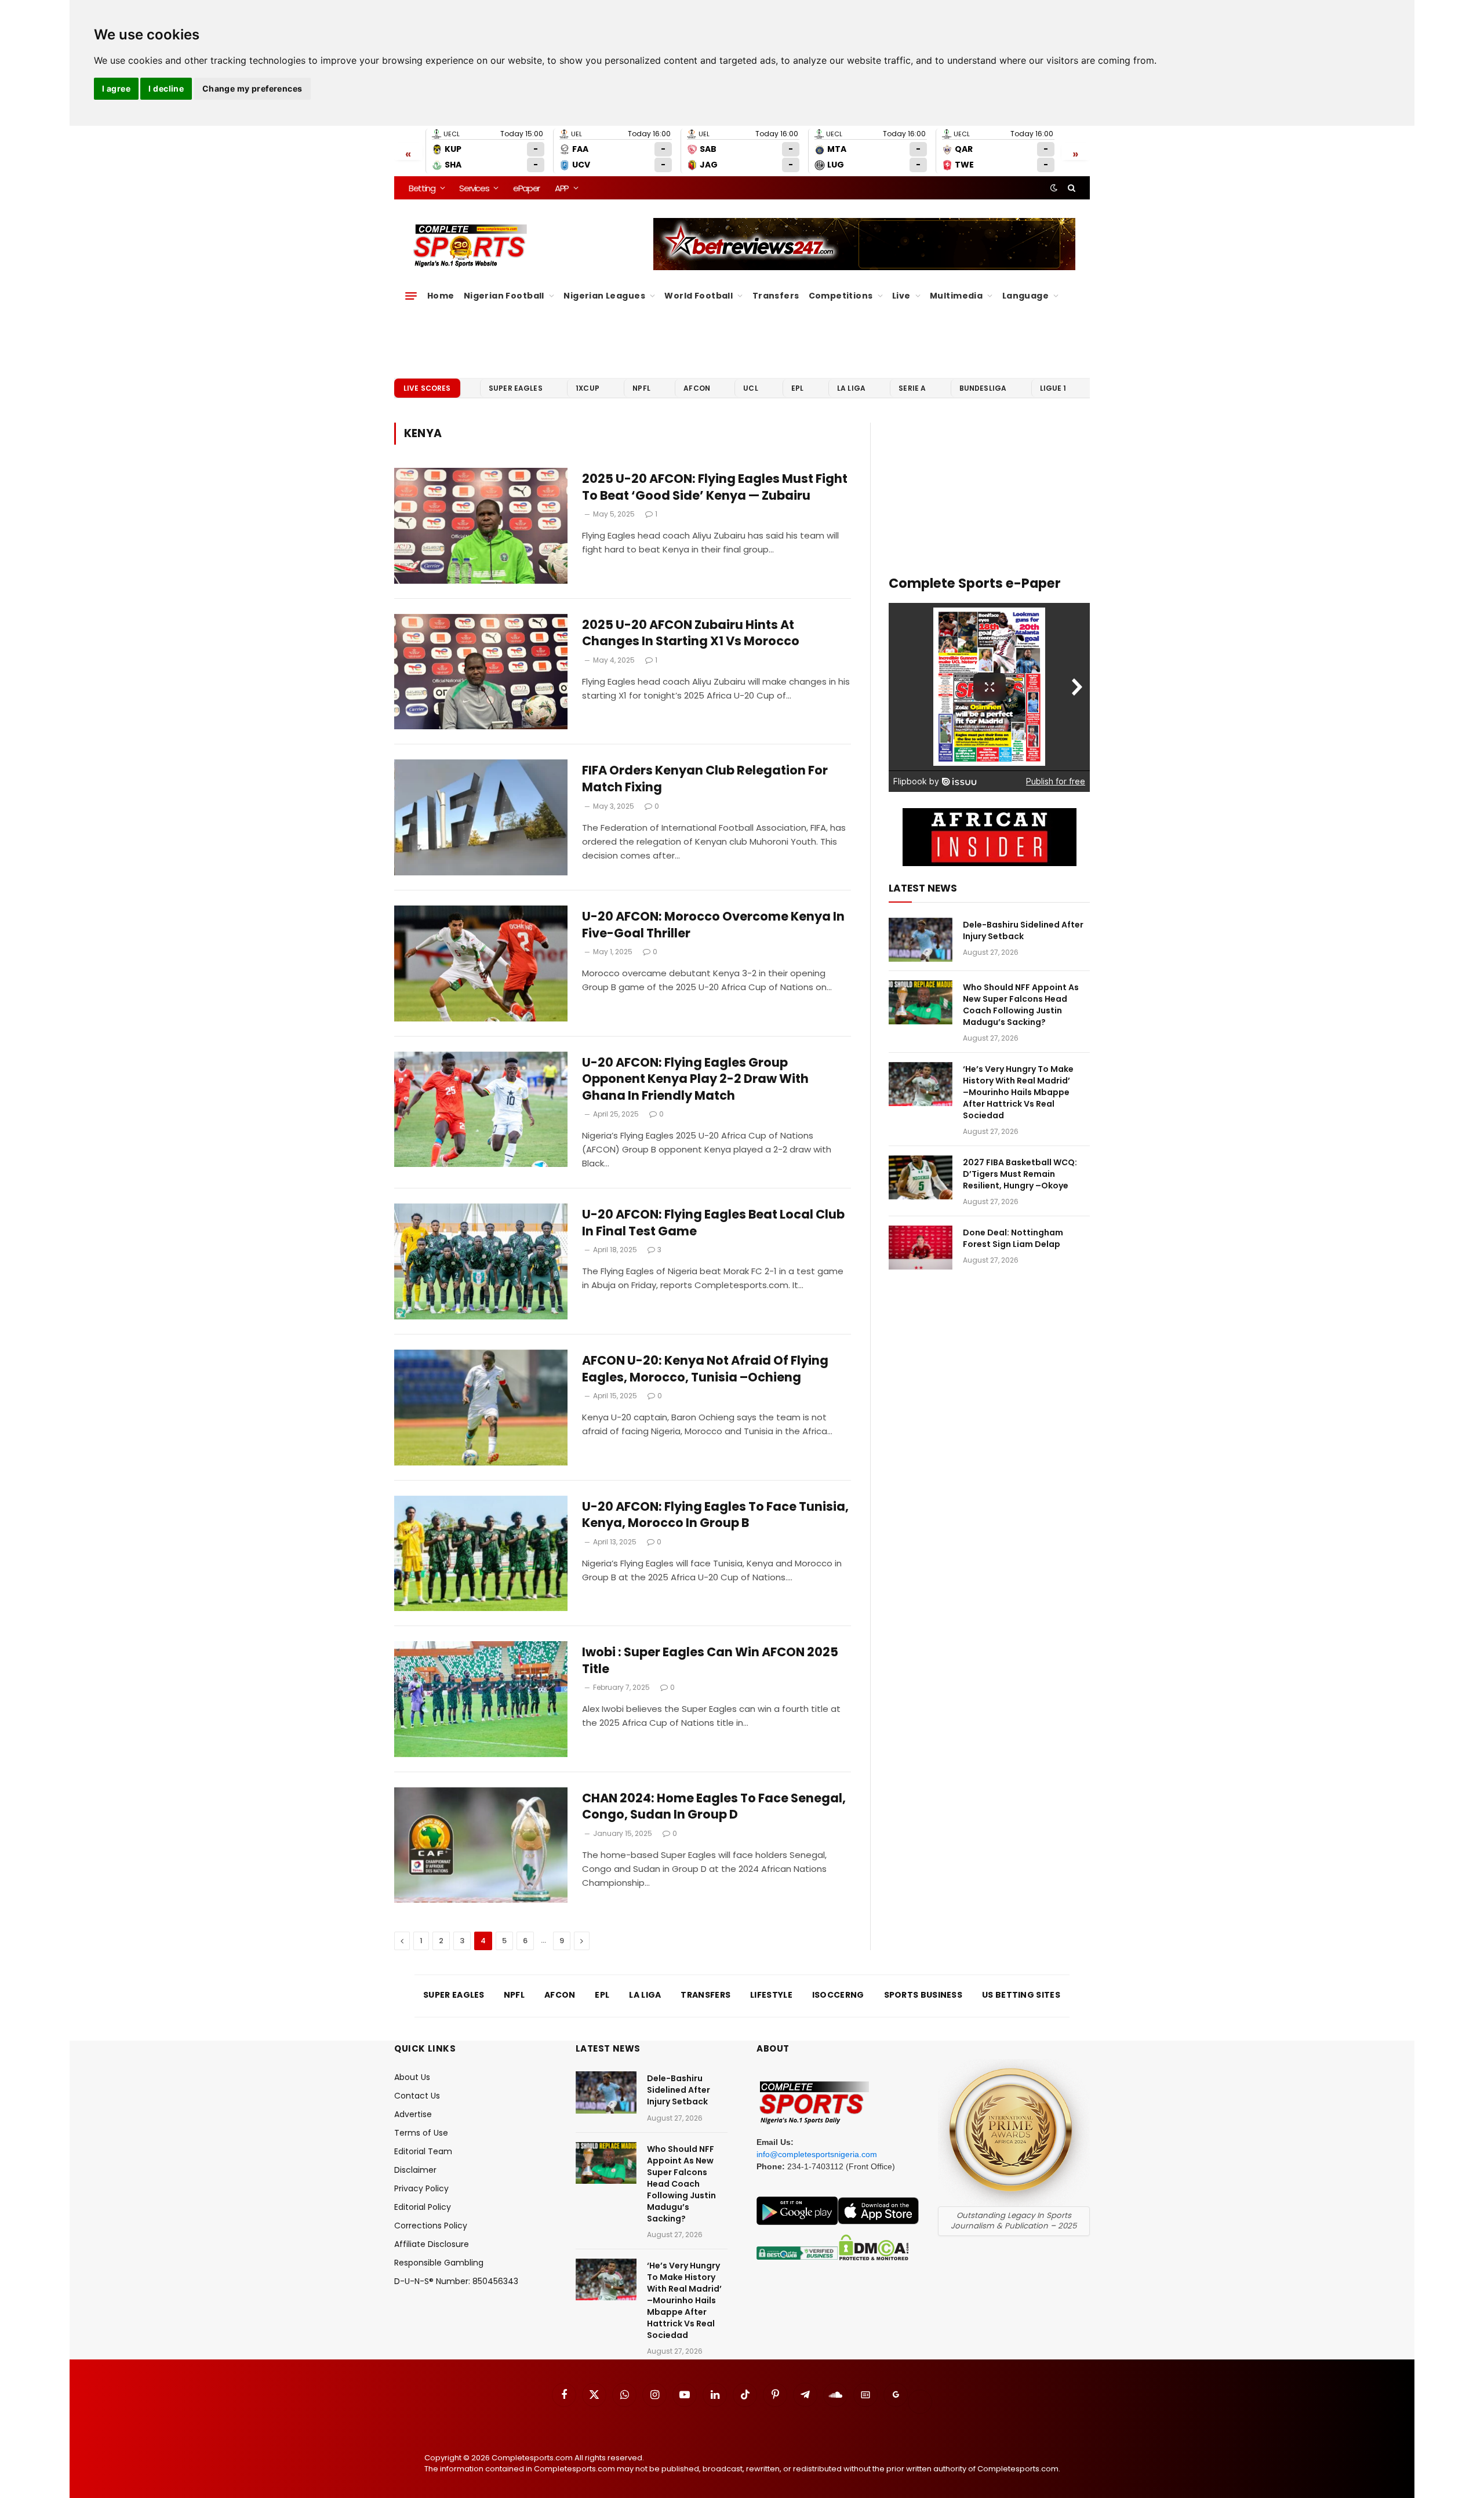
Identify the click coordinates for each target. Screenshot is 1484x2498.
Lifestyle (771, 1995)
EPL (797, 388)
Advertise (413, 2114)
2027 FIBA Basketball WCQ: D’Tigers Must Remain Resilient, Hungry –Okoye (1020, 1174)
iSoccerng (838, 1995)
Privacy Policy (421, 2188)
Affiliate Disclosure (432, 2244)
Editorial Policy (423, 2207)
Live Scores (427, 388)
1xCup (588, 388)
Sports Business (923, 1995)
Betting (422, 188)
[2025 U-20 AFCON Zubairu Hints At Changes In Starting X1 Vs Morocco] (481, 672)
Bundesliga (983, 388)
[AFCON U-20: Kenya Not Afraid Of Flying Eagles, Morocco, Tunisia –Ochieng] (481, 1408)
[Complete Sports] (470, 246)
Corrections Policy (431, 2226)
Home (441, 296)
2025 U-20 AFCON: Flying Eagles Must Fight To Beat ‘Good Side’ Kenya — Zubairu (715, 487)
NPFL (641, 388)
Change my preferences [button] (252, 88)
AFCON (697, 388)
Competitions (841, 296)
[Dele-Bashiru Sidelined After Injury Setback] (921, 940)
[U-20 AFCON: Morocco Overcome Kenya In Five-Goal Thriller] (481, 963)
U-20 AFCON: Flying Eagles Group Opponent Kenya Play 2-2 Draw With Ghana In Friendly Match (695, 1079)
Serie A (912, 388)
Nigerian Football (504, 296)
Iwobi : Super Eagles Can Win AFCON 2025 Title (710, 1661)
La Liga (851, 388)
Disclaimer (415, 2170)
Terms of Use (421, 2133)
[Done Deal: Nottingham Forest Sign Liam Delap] (921, 1248)
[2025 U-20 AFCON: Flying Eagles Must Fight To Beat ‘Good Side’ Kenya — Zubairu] (481, 526)
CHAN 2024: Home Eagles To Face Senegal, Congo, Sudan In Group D (714, 1807)
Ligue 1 (1053, 388)
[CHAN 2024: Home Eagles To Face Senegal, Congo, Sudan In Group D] (481, 1845)
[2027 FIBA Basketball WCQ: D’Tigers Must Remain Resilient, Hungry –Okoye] (921, 1177)
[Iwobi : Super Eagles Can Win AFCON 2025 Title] (481, 1699)
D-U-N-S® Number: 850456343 (456, 2281)
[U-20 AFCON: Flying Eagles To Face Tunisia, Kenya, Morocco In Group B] (481, 1554)
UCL (750, 388)
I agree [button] (116, 88)
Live (901, 296)
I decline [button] (166, 88)
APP (562, 188)
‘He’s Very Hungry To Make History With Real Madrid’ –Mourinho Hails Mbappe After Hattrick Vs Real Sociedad (1018, 1092)
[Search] (1070, 188)
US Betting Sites (1021, 1995)
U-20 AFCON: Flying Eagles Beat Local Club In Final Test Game (713, 1223)
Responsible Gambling (439, 2263)
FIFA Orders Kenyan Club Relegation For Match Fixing (705, 779)
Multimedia (956, 296)
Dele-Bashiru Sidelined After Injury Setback (1023, 930)
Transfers (776, 296)
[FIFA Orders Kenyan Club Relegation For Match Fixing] (481, 817)
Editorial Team (423, 2151)
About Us (412, 2077)
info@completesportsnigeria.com (817, 2154)
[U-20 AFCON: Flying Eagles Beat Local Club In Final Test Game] (481, 1261)
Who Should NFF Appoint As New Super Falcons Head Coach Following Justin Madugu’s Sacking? (1021, 1005)
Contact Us (417, 2096)
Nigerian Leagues (604, 296)
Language (1025, 296)
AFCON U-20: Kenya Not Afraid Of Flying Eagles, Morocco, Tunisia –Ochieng (705, 1369)
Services (474, 188)
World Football (699, 296)
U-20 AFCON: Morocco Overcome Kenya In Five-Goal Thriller (713, 925)
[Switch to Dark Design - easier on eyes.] (1054, 188)
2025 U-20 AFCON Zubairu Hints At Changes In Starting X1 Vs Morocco (691, 633)
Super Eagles (516, 388)
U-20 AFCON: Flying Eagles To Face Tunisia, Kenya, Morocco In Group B (715, 1515)
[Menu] (411, 296)
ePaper (526, 188)
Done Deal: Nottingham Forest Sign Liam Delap (1013, 1238)
